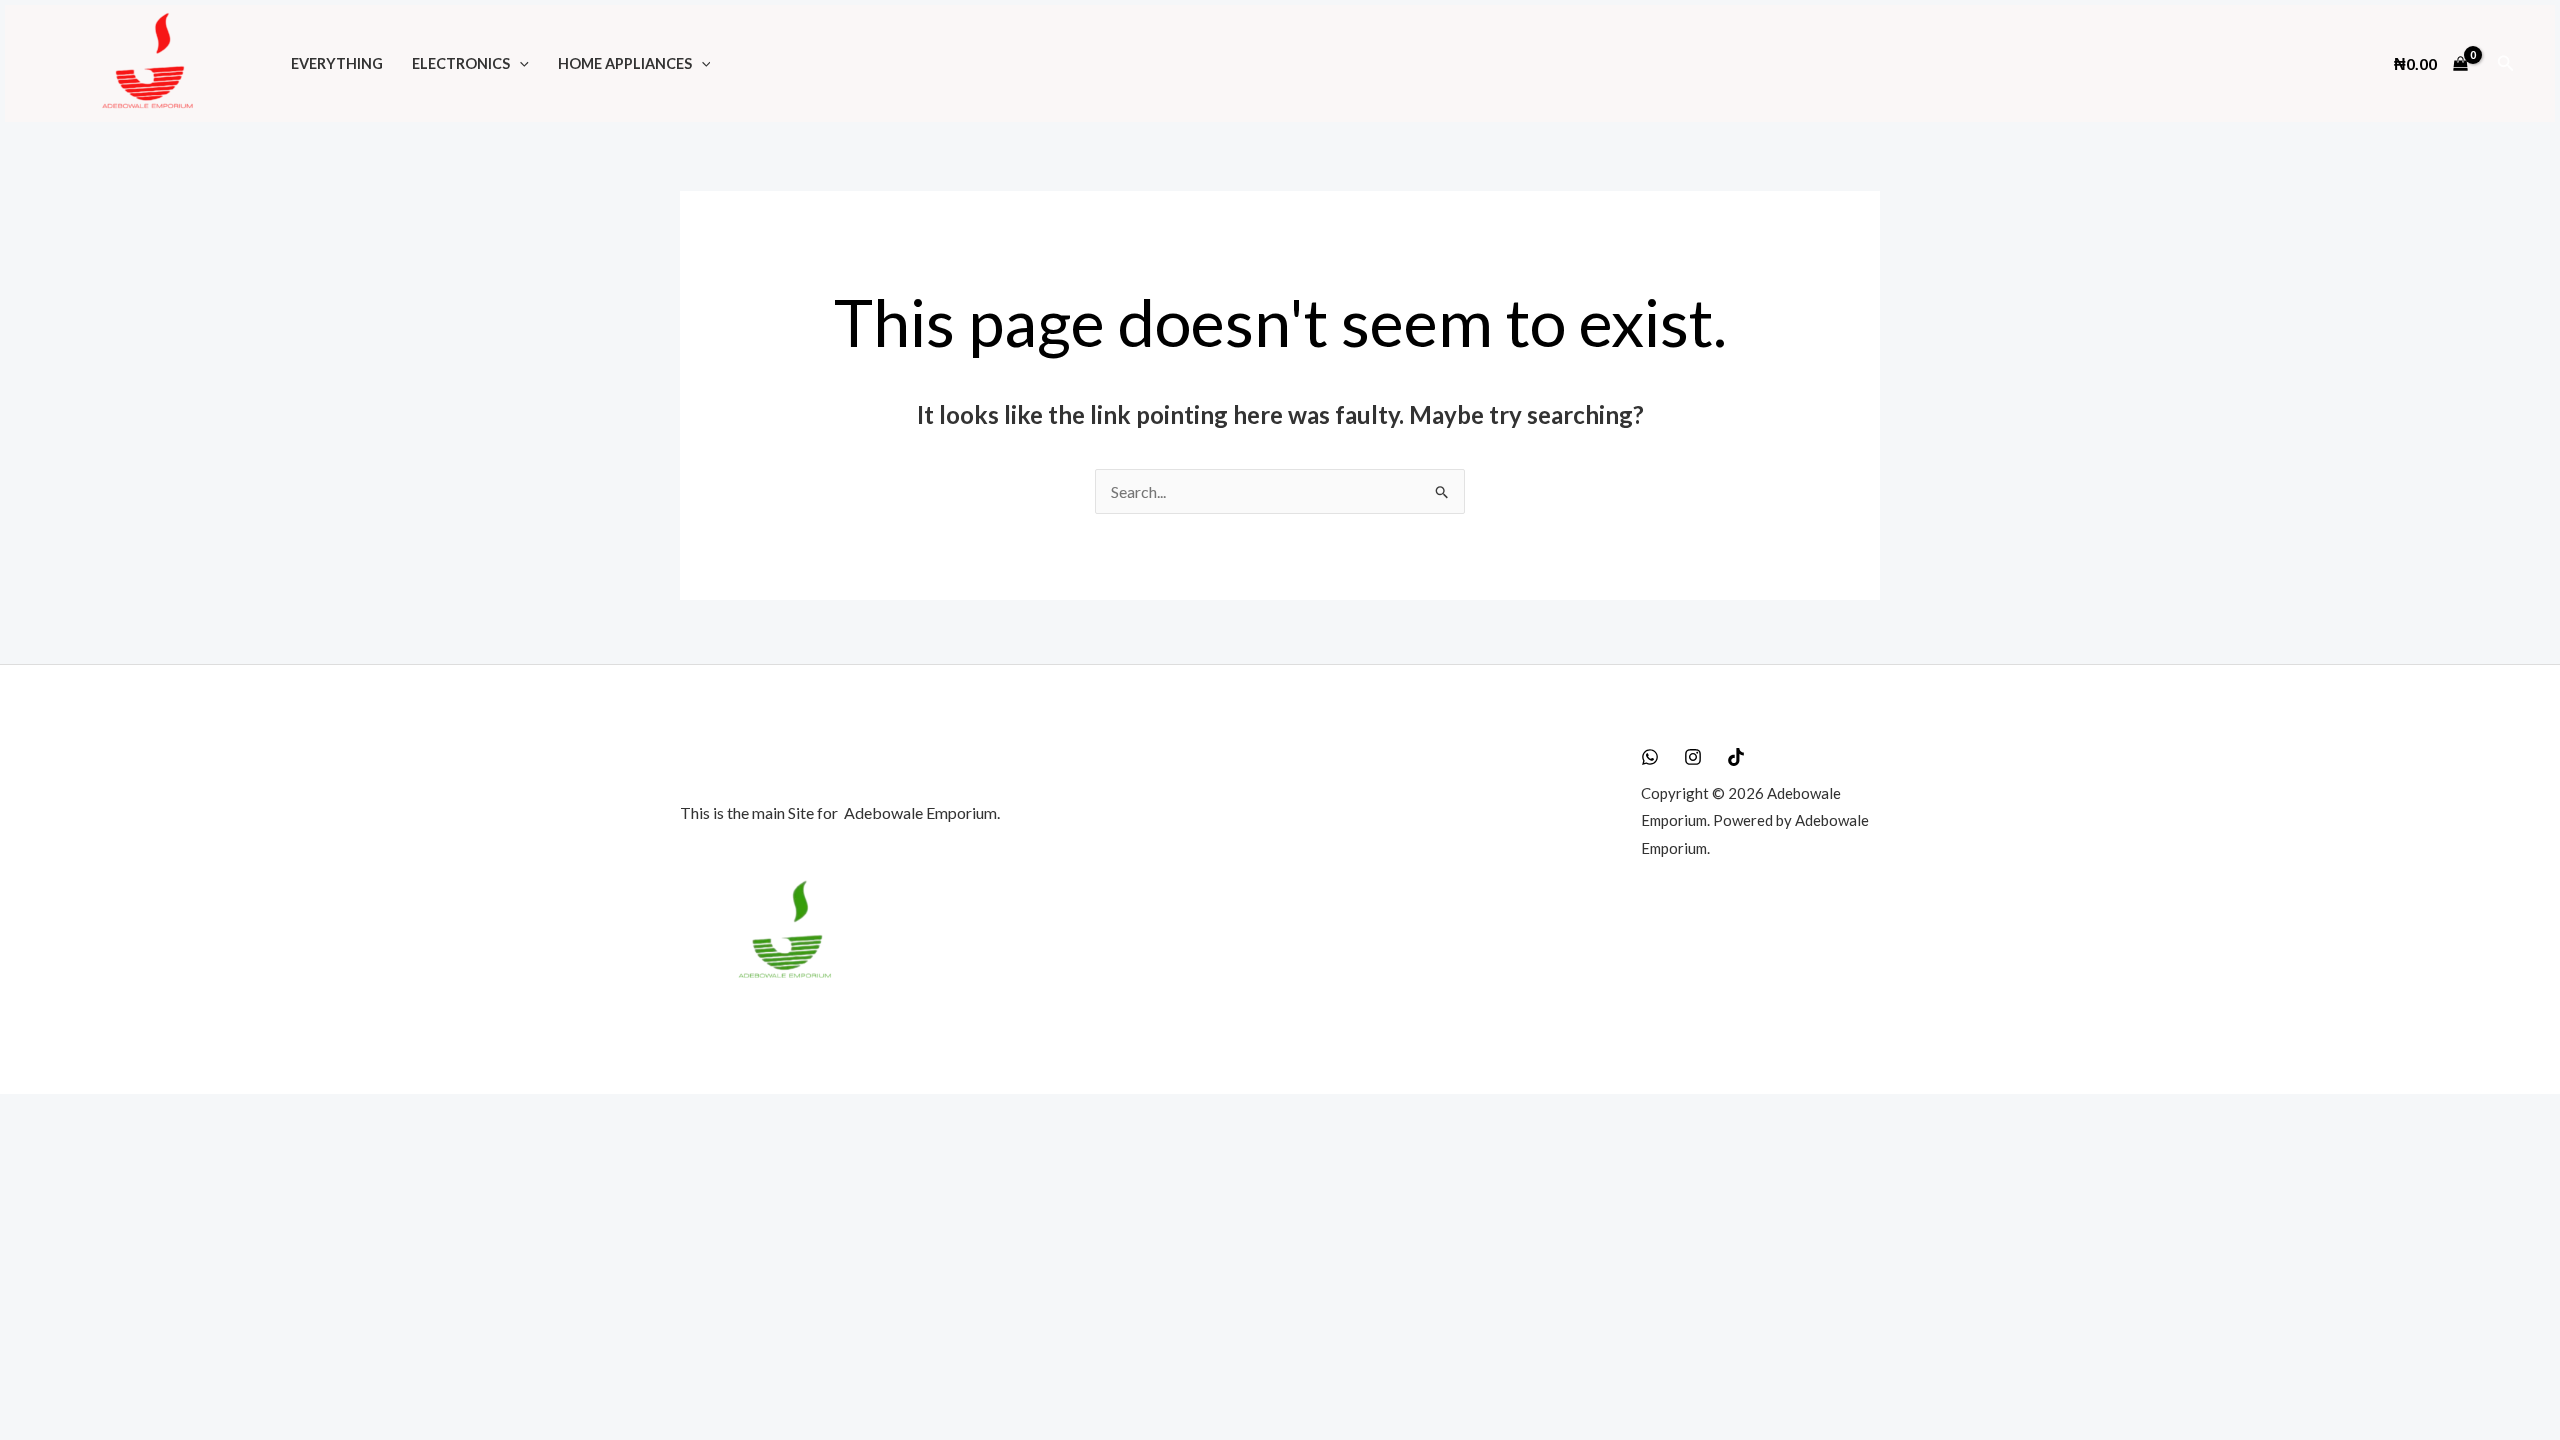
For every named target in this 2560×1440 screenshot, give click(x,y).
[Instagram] (1693, 757)
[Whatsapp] (1650, 757)
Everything (337, 63)
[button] (519, 63)
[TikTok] (1736, 757)
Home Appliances (625, 63)
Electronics (461, 63)
